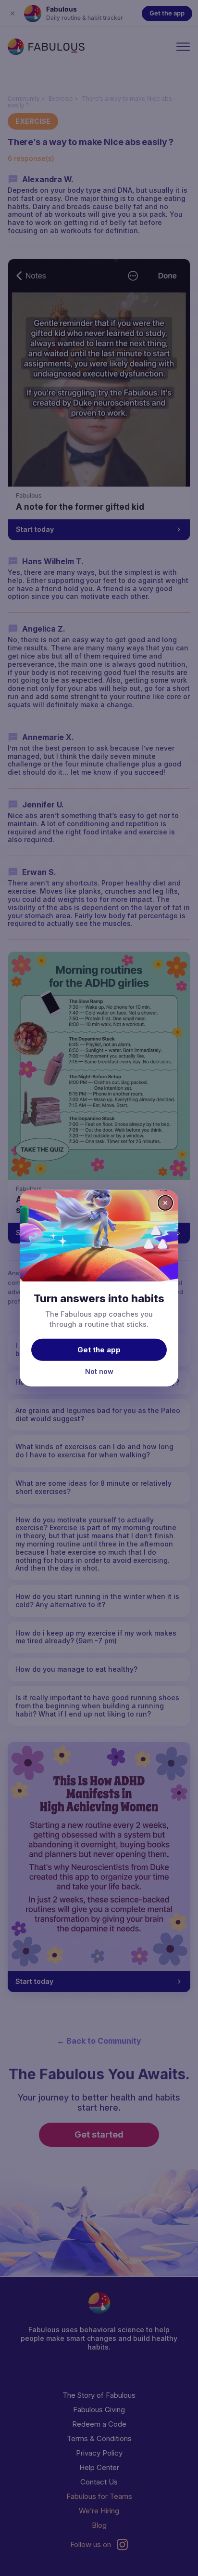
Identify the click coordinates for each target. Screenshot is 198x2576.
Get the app (99, 1350)
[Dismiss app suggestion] (165, 1202)
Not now (99, 1371)
